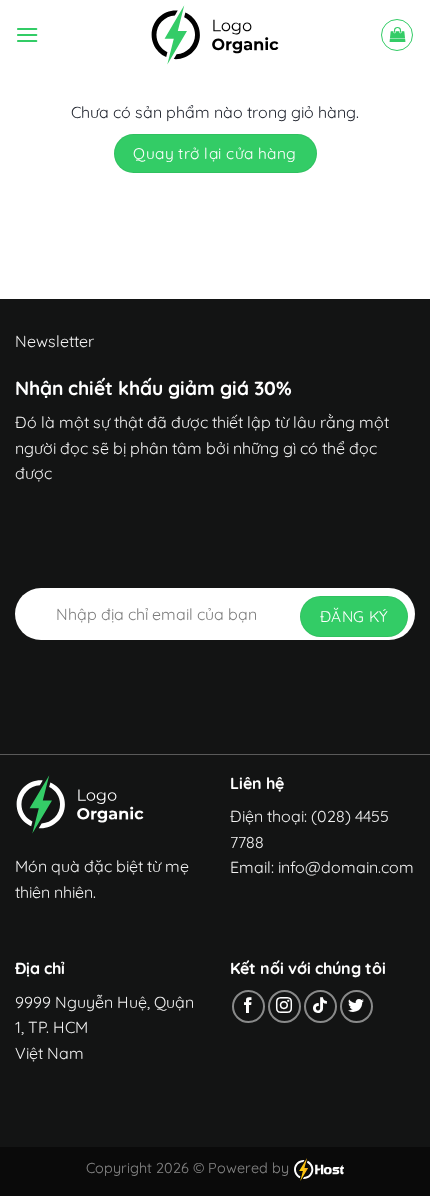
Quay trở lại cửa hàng (215, 153)
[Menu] (27, 34)
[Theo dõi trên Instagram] (284, 1006)
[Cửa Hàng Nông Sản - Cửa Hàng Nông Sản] (215, 35)
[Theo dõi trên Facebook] (248, 1006)
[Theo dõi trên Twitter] (356, 1006)
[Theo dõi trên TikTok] (320, 1006)
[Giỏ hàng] (397, 35)
